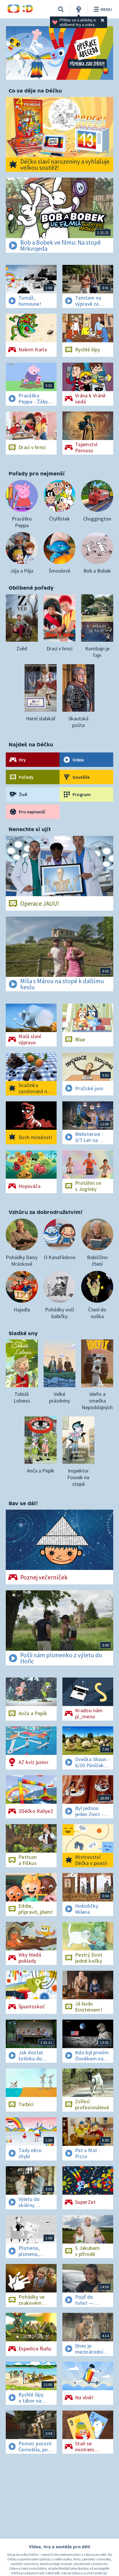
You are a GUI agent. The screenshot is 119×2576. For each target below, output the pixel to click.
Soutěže (81, 777)
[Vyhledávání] (61, 9)
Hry (22, 760)
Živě (23, 794)
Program (82, 794)
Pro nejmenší (32, 812)
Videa (78, 760)
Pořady (26, 777)
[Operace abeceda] (59, 53)
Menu (106, 9)
